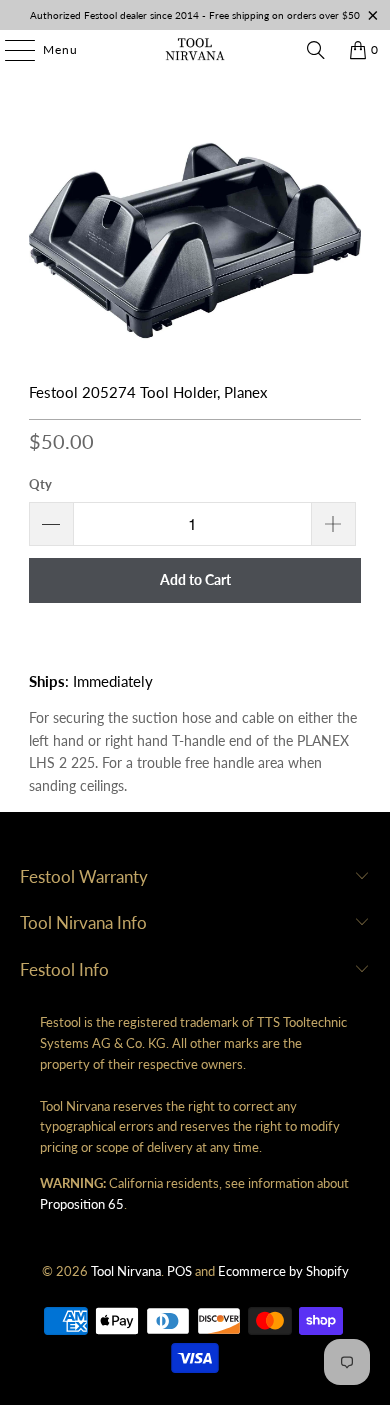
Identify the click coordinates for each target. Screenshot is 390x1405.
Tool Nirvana (126, 1271)
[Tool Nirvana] (195, 50)
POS (179, 1271)
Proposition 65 (82, 1204)
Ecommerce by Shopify (283, 1271)
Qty (40, 484)
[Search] (316, 50)
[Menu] (10, 50)
